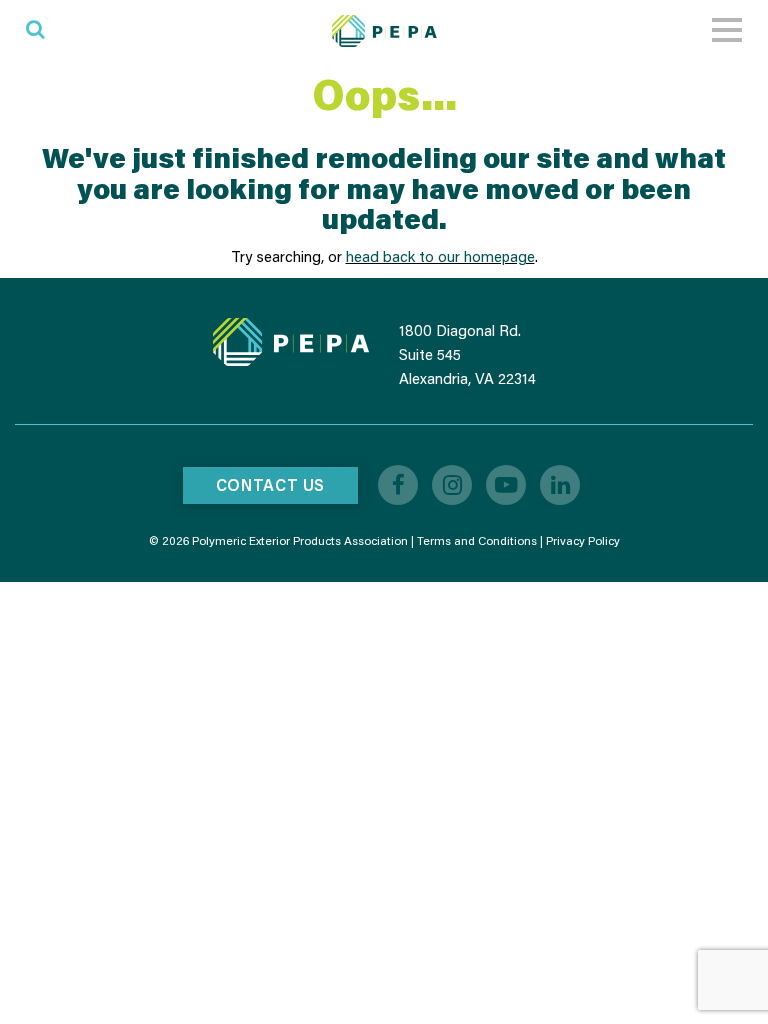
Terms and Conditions (477, 540)
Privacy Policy (583, 540)
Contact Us (270, 484)
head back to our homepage (440, 256)
